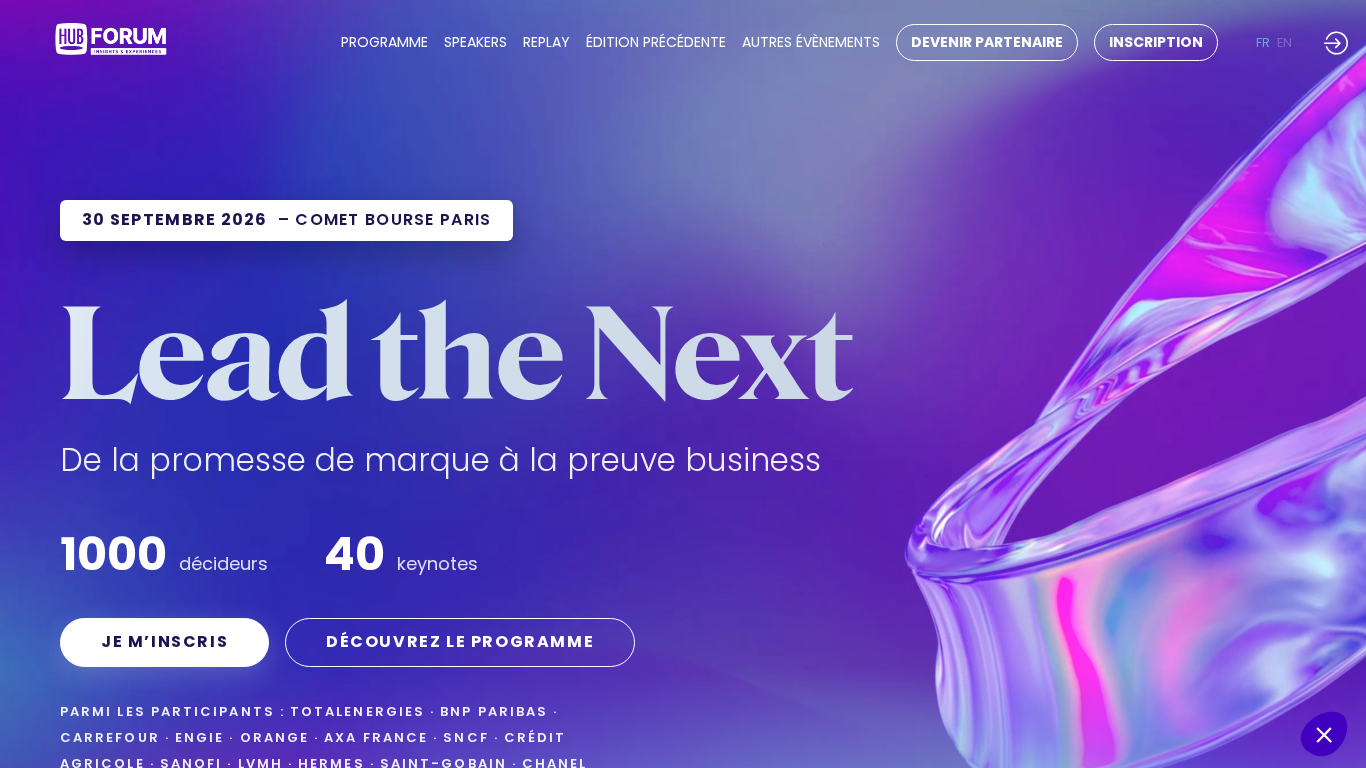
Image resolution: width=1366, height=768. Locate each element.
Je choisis (1135, 667)
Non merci (996, 667)
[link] (384, 43)
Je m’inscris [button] (164, 641)
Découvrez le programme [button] (460, 641)
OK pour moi (1276, 667)
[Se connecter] (1336, 42)
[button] (987, 42)
